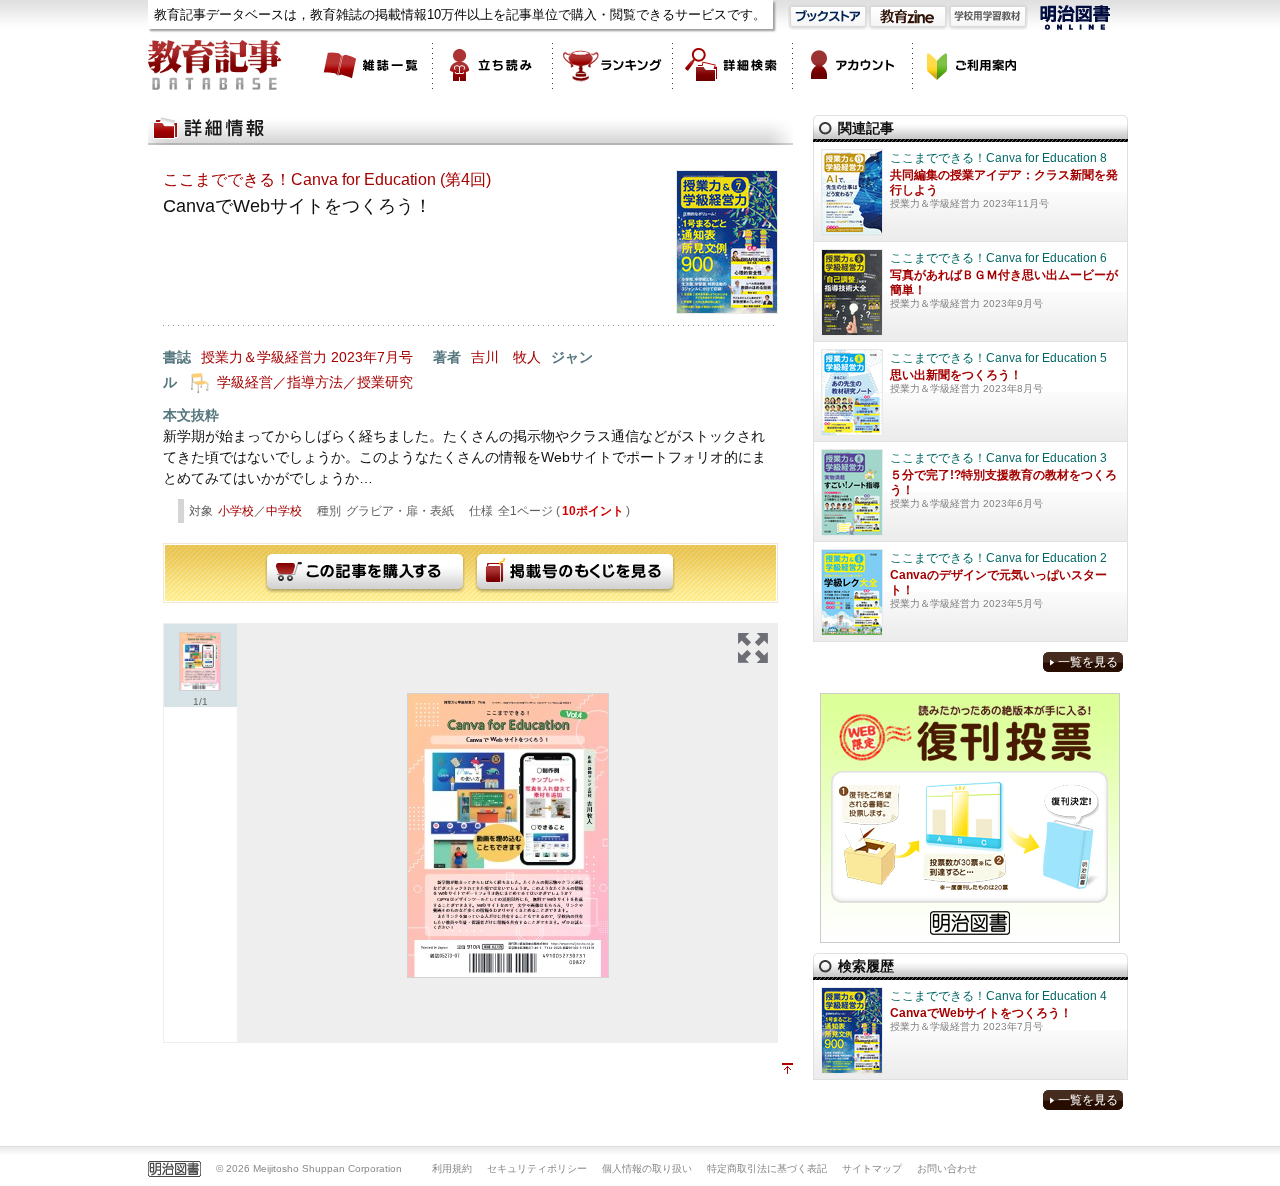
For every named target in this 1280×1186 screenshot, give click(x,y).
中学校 (284, 511)
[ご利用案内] (973, 65)
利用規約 (452, 1168)
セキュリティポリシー (537, 1168)
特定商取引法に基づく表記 (767, 1168)
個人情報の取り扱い (647, 1168)
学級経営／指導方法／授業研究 (315, 382)
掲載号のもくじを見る (575, 573)
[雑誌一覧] (373, 65)
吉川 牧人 (506, 357)
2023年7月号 (372, 357)
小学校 (236, 511)
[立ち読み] (493, 65)
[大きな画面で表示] (753, 648)
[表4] (508, 835)
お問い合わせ (947, 1168)
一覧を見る (1088, 662)
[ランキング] (613, 65)
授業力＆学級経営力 (264, 357)
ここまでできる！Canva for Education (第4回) (327, 179)
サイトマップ (872, 1168)
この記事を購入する (365, 573)
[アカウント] (853, 65)
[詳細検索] (733, 65)
